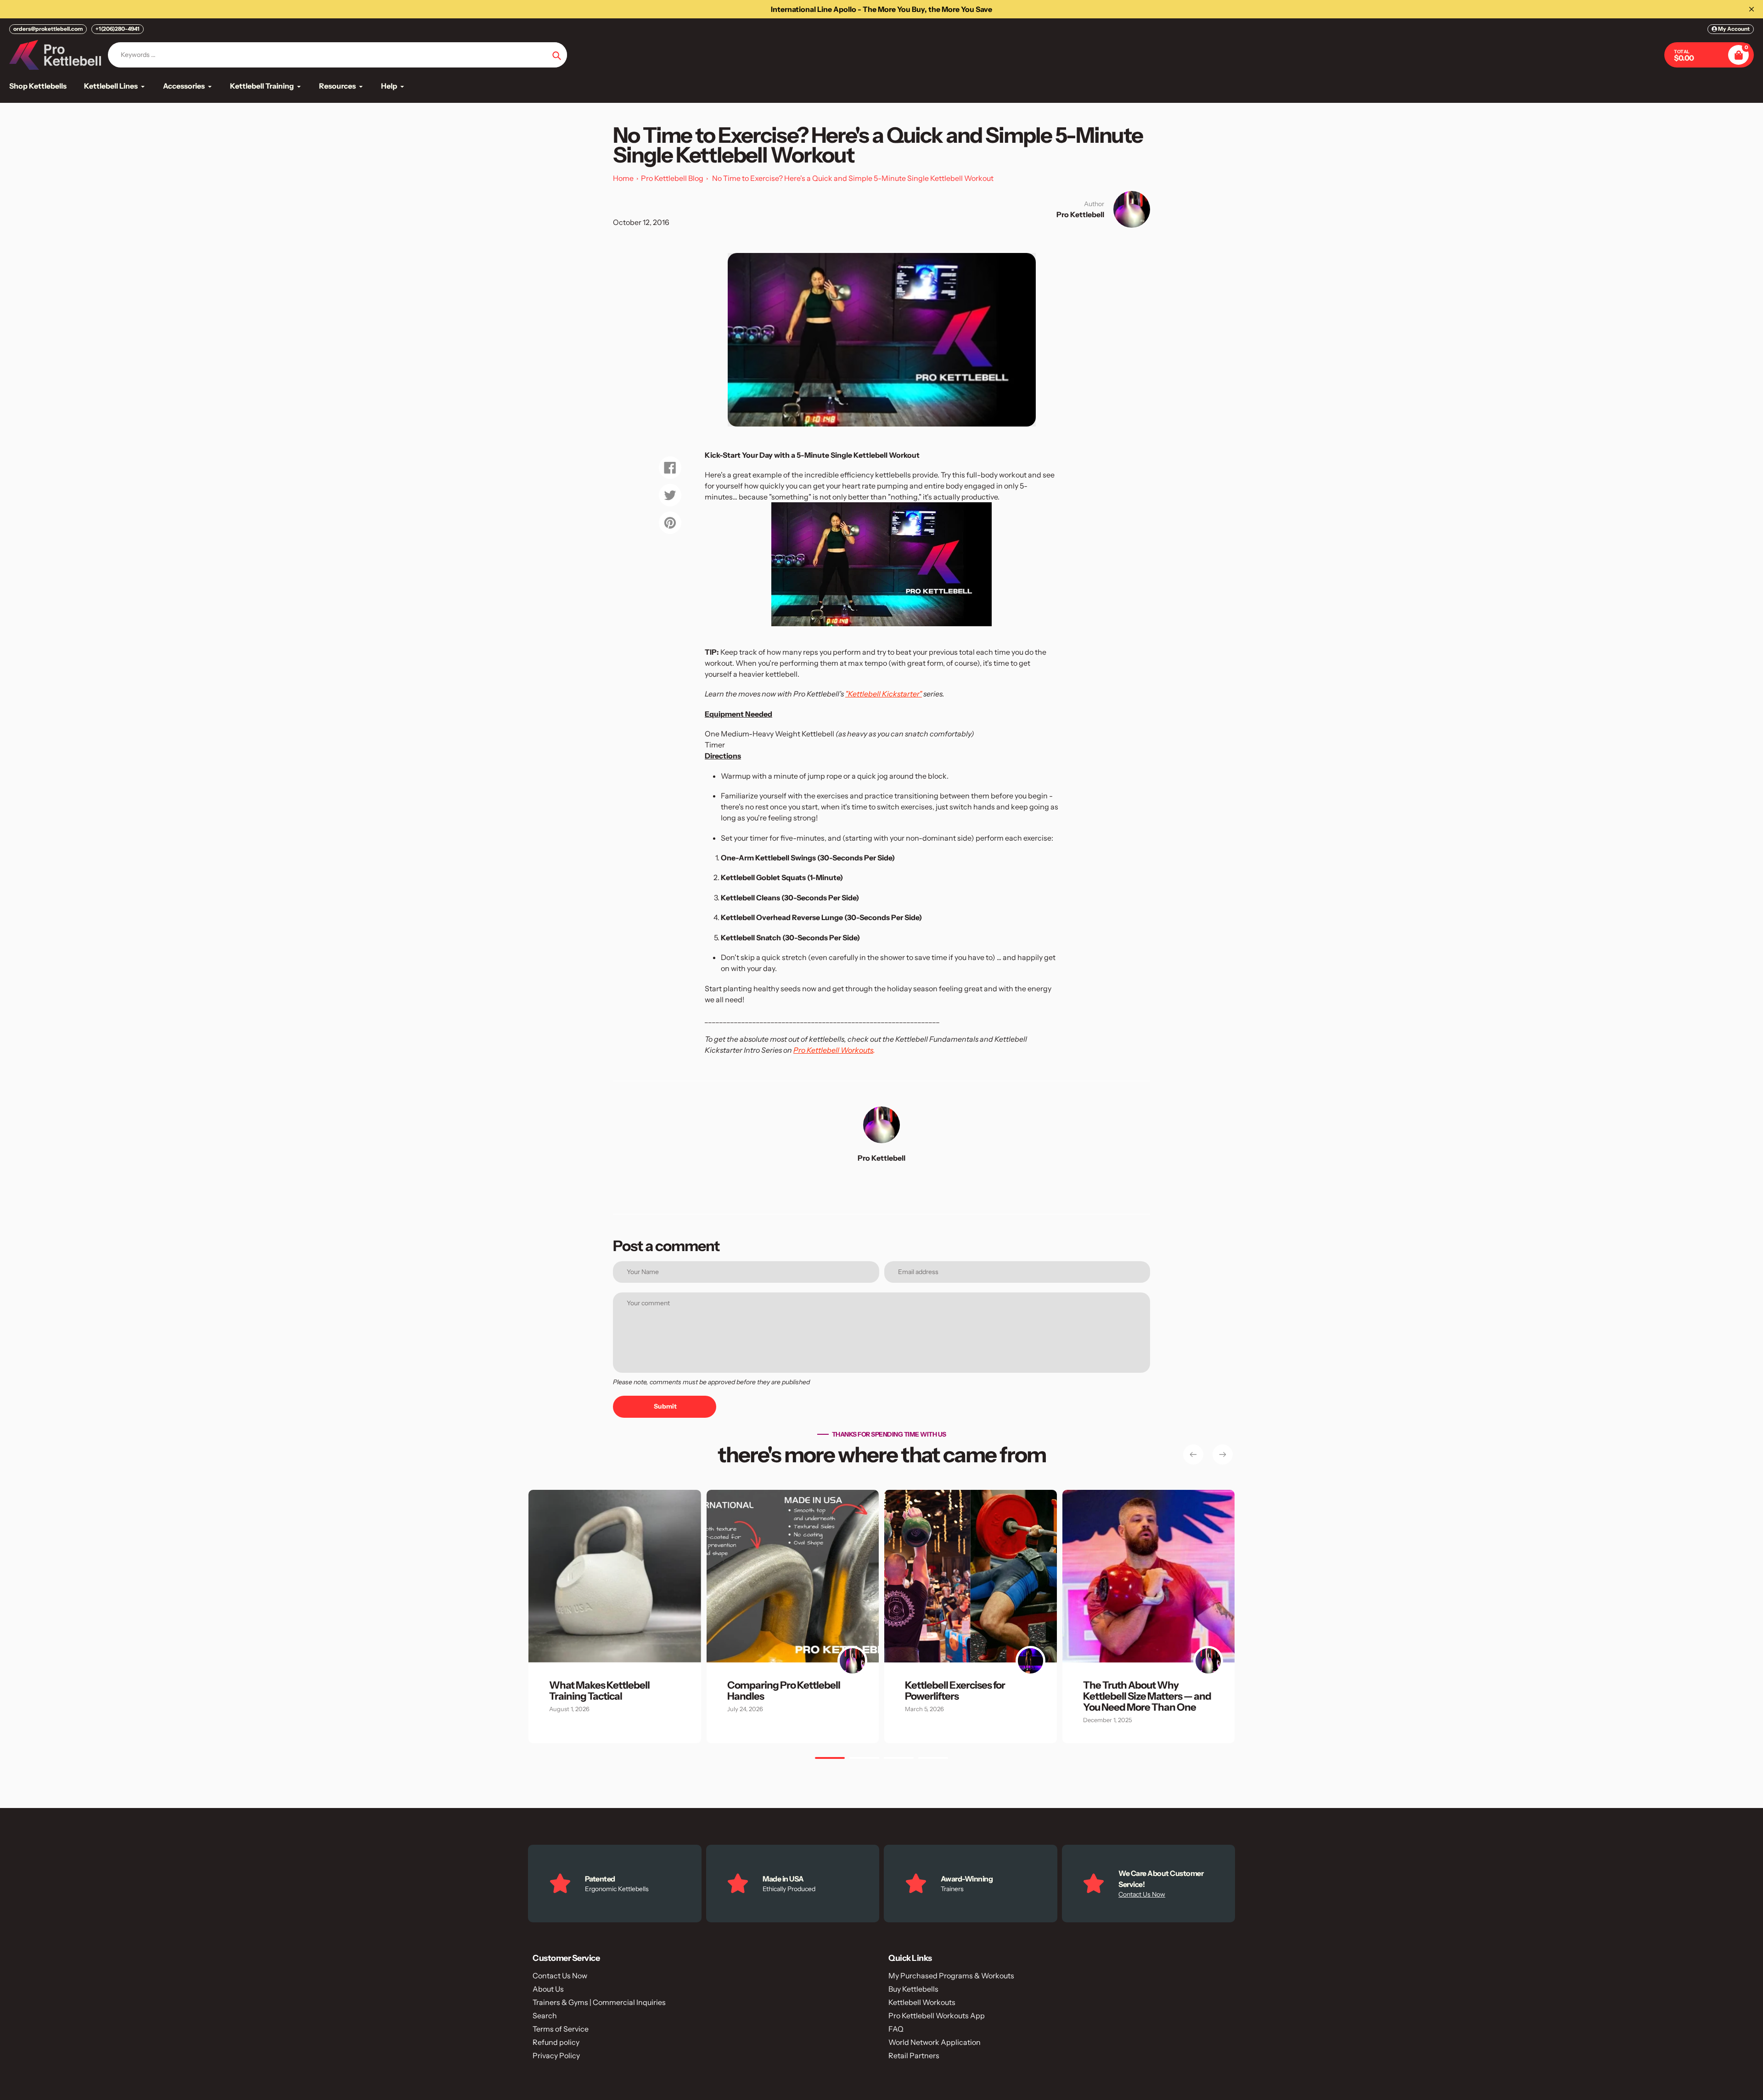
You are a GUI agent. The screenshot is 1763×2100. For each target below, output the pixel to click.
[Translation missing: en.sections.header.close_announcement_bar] (1752, 9)
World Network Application (935, 2042)
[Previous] (1193, 1454)
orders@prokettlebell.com (48, 29)
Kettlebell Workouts (922, 2002)
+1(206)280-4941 (118, 29)
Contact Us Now (1142, 1894)
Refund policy (556, 2042)
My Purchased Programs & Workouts (951, 1976)
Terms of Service (561, 2029)
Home (623, 178)
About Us (548, 1989)
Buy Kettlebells (913, 1989)
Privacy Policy (556, 2055)
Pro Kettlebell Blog (672, 178)
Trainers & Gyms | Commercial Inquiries (599, 2002)
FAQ (896, 2029)
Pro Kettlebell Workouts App (937, 2016)
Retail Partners (914, 2055)
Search (545, 2016)
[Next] (1223, 1454)
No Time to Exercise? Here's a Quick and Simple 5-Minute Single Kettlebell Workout (853, 178)
